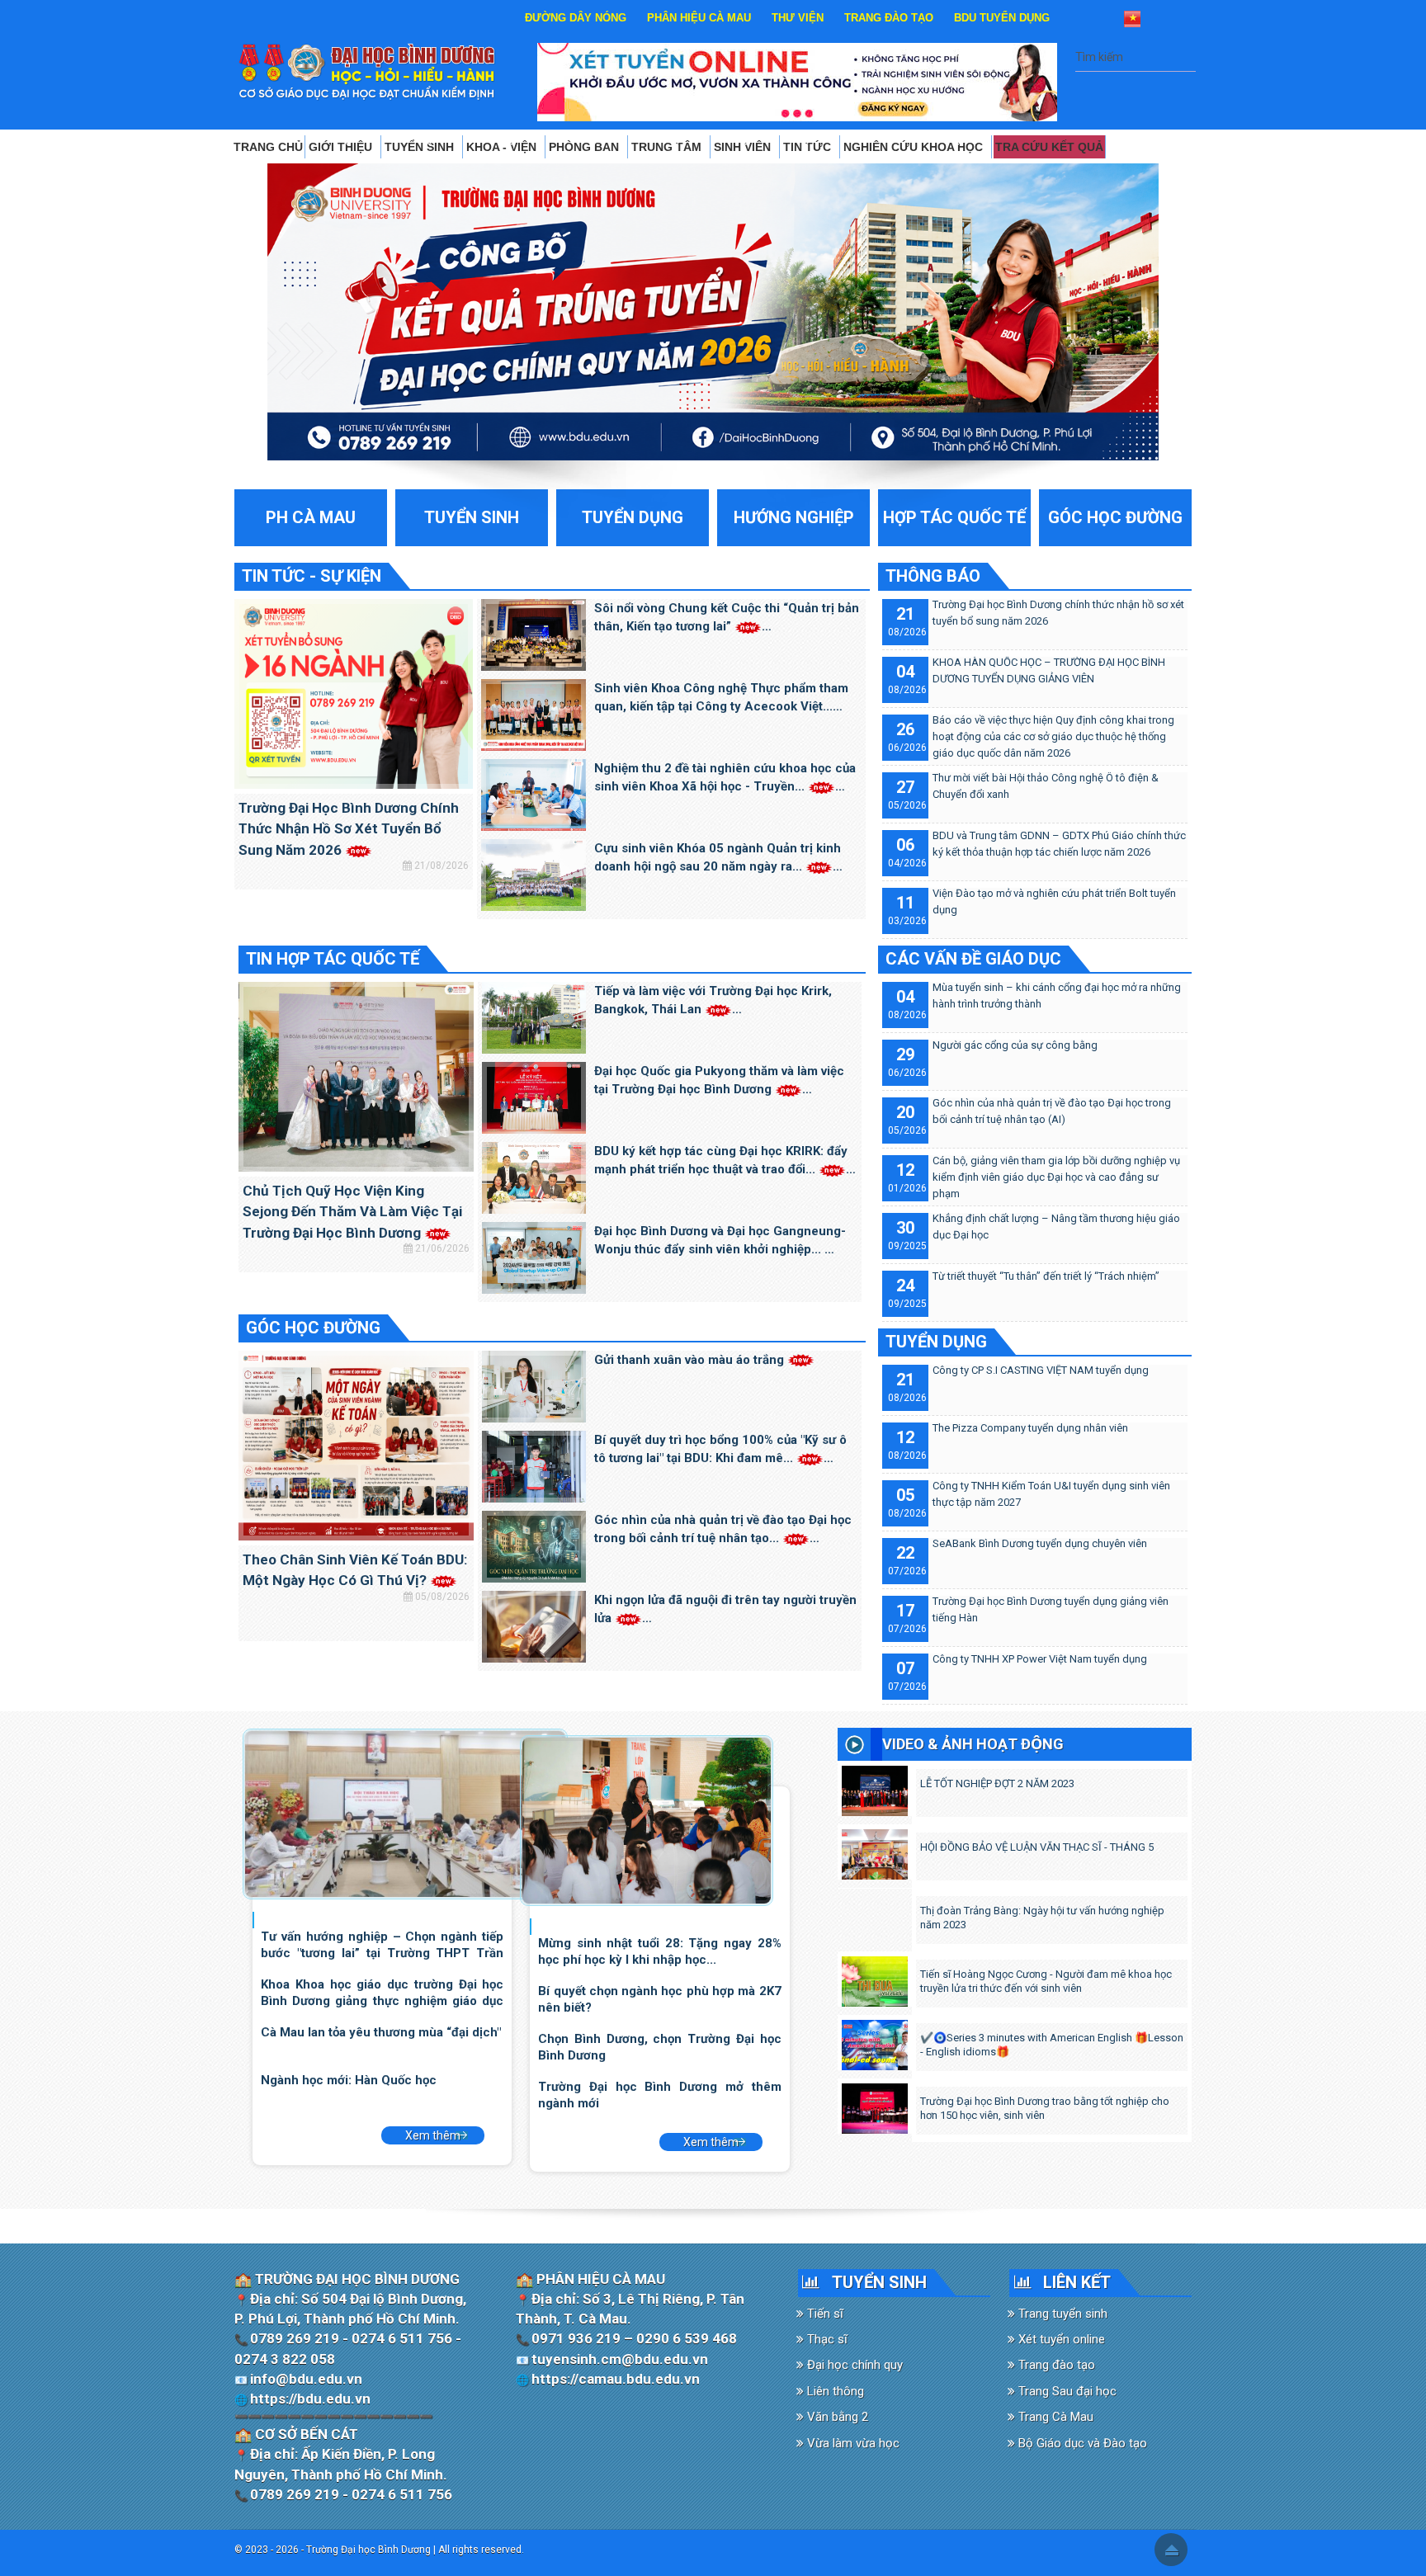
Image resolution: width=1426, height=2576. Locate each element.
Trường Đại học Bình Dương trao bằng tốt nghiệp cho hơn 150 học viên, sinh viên (1045, 2108)
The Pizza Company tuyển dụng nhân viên (1030, 1428)
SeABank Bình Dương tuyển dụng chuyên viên (1040, 1543)
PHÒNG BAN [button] (586, 147)
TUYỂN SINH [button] (421, 147)
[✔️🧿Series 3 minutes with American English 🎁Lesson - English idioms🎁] (874, 2041)
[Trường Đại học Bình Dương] (367, 71)
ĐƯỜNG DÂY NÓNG (576, 18)
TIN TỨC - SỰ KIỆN (312, 576)
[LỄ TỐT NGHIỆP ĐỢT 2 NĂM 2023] (874, 1787)
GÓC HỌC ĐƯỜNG (313, 1328)
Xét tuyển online (1060, 2339)
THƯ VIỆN (798, 18)
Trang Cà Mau (1054, 2417)
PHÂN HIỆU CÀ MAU (699, 18)
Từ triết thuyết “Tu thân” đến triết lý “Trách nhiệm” (1046, 1276)
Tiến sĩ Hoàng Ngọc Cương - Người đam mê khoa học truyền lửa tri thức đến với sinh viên (1046, 1981)
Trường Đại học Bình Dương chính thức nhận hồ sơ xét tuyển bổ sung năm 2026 (349, 829)
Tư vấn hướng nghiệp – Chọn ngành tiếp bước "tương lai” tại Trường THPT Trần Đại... (382, 1944)
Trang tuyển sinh (1061, 2314)
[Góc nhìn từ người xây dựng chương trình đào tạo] (647, 1819)
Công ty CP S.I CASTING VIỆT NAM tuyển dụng (1041, 1370)
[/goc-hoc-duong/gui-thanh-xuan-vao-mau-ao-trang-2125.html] (534, 1385)
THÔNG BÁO (933, 576)
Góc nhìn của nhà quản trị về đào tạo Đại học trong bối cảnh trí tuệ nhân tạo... (723, 1529)
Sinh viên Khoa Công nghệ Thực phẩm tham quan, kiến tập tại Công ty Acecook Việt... (721, 698)
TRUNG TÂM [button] (668, 147)
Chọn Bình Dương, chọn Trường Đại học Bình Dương (659, 2047)
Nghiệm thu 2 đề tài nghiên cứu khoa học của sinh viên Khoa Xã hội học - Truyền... (725, 778)
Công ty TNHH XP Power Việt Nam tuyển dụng (1040, 1659)
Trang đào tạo (1055, 2365)
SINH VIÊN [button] (744, 147)
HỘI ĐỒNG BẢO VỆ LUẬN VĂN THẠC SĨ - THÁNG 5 (1037, 1847)
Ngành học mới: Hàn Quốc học (349, 2080)
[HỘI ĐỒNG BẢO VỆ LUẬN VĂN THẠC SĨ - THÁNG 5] (874, 1851)
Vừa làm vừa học (852, 2443)
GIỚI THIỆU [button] (342, 147)
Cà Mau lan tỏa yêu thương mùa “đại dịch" (381, 2032)
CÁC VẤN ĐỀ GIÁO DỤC (973, 959)
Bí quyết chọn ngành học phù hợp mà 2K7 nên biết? (659, 1999)
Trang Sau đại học (1066, 2391)
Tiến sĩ (824, 2314)
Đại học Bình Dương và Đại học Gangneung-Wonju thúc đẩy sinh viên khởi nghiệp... (720, 1241)
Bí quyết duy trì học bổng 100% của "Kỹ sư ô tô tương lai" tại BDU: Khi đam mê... (720, 1449)
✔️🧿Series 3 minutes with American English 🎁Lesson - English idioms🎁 (1052, 2045)
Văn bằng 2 (836, 2417)
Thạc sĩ (826, 2339)
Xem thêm (433, 2135)
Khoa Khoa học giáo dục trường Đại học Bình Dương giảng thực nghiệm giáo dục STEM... (382, 1992)
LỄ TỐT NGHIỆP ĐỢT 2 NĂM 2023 (997, 1783)
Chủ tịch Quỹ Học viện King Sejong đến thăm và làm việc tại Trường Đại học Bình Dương (352, 1212)
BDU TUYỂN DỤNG (1002, 18)
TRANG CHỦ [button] (268, 147)
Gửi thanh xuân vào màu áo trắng (691, 1360)
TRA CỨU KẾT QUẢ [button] (1049, 147)
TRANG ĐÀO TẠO (889, 18)
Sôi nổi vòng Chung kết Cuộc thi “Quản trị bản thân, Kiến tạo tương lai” (727, 618)
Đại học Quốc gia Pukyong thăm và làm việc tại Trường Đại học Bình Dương (719, 1080)
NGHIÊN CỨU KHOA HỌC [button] (915, 147)
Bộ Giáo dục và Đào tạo (1081, 2443)
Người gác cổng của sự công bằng (1015, 1045)
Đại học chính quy (853, 2365)
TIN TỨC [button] (809, 147)
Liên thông (834, 2391)
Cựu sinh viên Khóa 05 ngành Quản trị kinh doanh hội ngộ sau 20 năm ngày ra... (718, 858)
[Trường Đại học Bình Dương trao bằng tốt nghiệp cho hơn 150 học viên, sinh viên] (874, 2105)
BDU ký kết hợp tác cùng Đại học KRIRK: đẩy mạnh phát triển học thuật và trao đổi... (721, 1161)
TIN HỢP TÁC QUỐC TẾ (333, 959)
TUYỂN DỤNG (936, 1342)
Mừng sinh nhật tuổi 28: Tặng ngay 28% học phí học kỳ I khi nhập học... (659, 1951)
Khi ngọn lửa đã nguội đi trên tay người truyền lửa (725, 1609)
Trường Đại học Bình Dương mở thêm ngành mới (659, 2095)
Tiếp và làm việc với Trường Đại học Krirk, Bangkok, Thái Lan (713, 1000)
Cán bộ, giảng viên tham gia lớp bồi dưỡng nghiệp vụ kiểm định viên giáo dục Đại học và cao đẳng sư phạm (1056, 1177)
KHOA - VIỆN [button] (503, 147)
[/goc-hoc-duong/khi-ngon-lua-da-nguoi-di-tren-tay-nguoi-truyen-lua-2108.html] (534, 1625)
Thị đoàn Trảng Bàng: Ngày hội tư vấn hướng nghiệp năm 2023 (1042, 1918)
